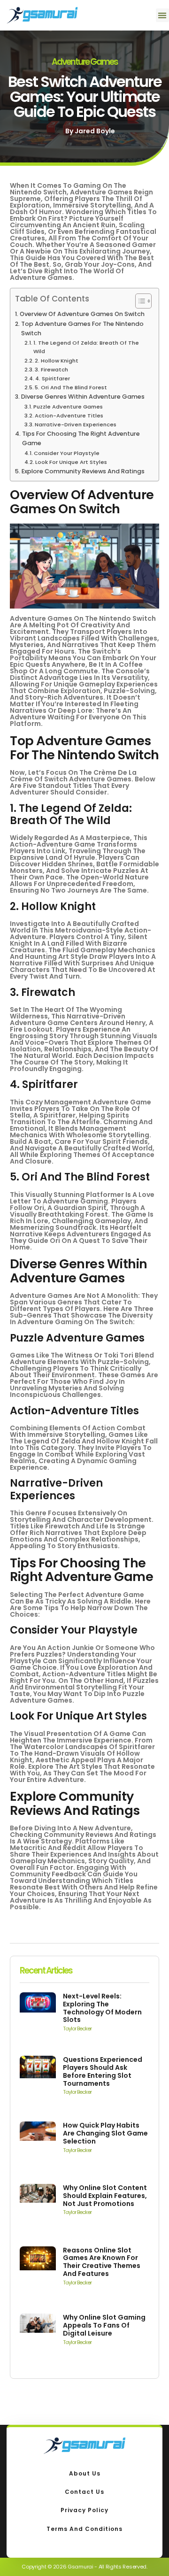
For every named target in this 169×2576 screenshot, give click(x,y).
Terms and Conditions (84, 2529)
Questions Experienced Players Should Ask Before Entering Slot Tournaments (103, 2071)
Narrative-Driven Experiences (76, 424)
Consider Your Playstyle (67, 453)
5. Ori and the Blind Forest (71, 387)
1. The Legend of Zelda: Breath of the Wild (86, 347)
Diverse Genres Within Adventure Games (83, 397)
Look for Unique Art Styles (71, 462)
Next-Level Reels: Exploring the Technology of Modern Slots (102, 2008)
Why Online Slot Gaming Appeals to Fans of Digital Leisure (104, 2325)
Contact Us (84, 2492)
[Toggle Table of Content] (139, 301)
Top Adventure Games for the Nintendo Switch (82, 328)
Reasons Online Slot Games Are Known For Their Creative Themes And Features (102, 2262)
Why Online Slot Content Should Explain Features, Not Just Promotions (105, 2196)
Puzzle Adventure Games (68, 407)
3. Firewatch (51, 370)
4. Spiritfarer (53, 378)
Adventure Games (85, 62)
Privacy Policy (84, 2510)
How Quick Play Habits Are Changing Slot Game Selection (105, 2133)
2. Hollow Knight (57, 361)
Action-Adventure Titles (69, 416)
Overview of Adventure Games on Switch (82, 314)
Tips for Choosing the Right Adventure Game (81, 438)
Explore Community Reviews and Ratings (83, 471)
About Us (85, 2473)
